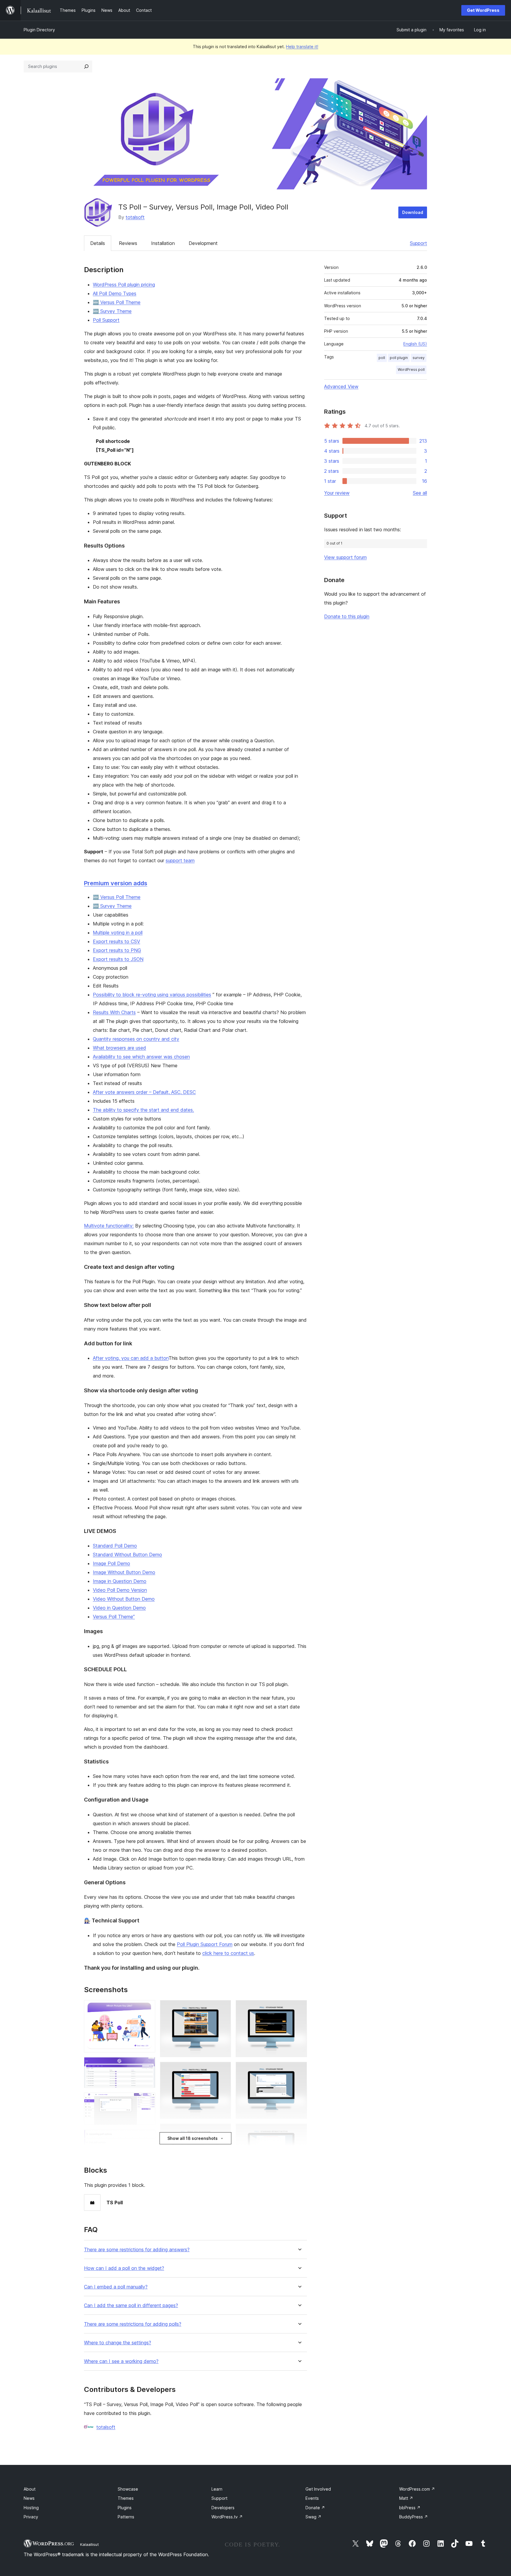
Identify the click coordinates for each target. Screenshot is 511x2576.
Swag (313, 2517)
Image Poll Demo (111, 1563)
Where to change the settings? (118, 2343)
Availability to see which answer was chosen (141, 1057)
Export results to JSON (118, 959)
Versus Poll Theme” (114, 1617)
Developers (223, 2508)
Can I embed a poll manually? (116, 2287)
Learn (217, 2489)
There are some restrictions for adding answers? (137, 2250)
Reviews (128, 243)
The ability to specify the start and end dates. (143, 1110)
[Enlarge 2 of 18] (147, 2065)
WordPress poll (411, 369)
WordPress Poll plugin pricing (124, 285)
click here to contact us (228, 1953)
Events (312, 2498)
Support (418, 243)
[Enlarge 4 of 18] (147, 2138)
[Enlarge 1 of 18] (147, 2008)
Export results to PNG (117, 950)
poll (382, 358)
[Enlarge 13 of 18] (299, 2008)
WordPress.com (417, 2489)
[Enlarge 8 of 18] (223, 2070)
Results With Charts (114, 1012)
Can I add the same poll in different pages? (131, 2305)
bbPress (410, 2508)
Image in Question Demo (120, 1581)
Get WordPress (483, 10)
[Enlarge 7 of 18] (223, 2008)
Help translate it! (302, 47)
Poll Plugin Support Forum (205, 1944)
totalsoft (135, 217)
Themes (126, 2498)
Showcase (128, 2489)
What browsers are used (119, 1048)
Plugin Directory (39, 30)
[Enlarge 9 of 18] (223, 2132)
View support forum (345, 557)
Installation (163, 243)
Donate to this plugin (347, 616)
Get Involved (318, 2489)
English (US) (415, 344)
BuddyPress (414, 2517)
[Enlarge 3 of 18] (147, 2101)
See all (420, 493)
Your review (337, 493)
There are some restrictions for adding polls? (133, 2324)
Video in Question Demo (119, 1608)
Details (98, 243)
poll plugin (399, 358)
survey (419, 358)
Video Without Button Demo (124, 1599)
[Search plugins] (86, 66)
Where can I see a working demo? (121, 2361)
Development (203, 243)
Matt (406, 2498)
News (29, 2498)
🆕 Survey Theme (112, 311)
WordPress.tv (227, 2517)
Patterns (126, 2517)
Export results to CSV (117, 941)
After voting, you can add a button (131, 1358)
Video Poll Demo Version (120, 1590)
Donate (315, 2508)
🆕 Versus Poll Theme (117, 302)
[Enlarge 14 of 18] (299, 2070)
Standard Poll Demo (115, 1546)
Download (413, 212)
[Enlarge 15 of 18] (299, 2132)
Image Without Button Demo (124, 1572)
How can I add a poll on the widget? (124, 2268)
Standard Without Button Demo (127, 1555)
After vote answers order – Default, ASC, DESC (144, 1092)
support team (180, 860)
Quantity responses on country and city (136, 1039)
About (30, 2489)
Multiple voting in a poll (118, 933)
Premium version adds (116, 883)
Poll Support (106, 320)
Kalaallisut (89, 2544)
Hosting (31, 2508)
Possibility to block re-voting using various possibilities (152, 995)
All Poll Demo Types (115, 293)
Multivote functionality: (109, 1226)
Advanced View (341, 386)
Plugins (125, 2508)
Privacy (31, 2517)
